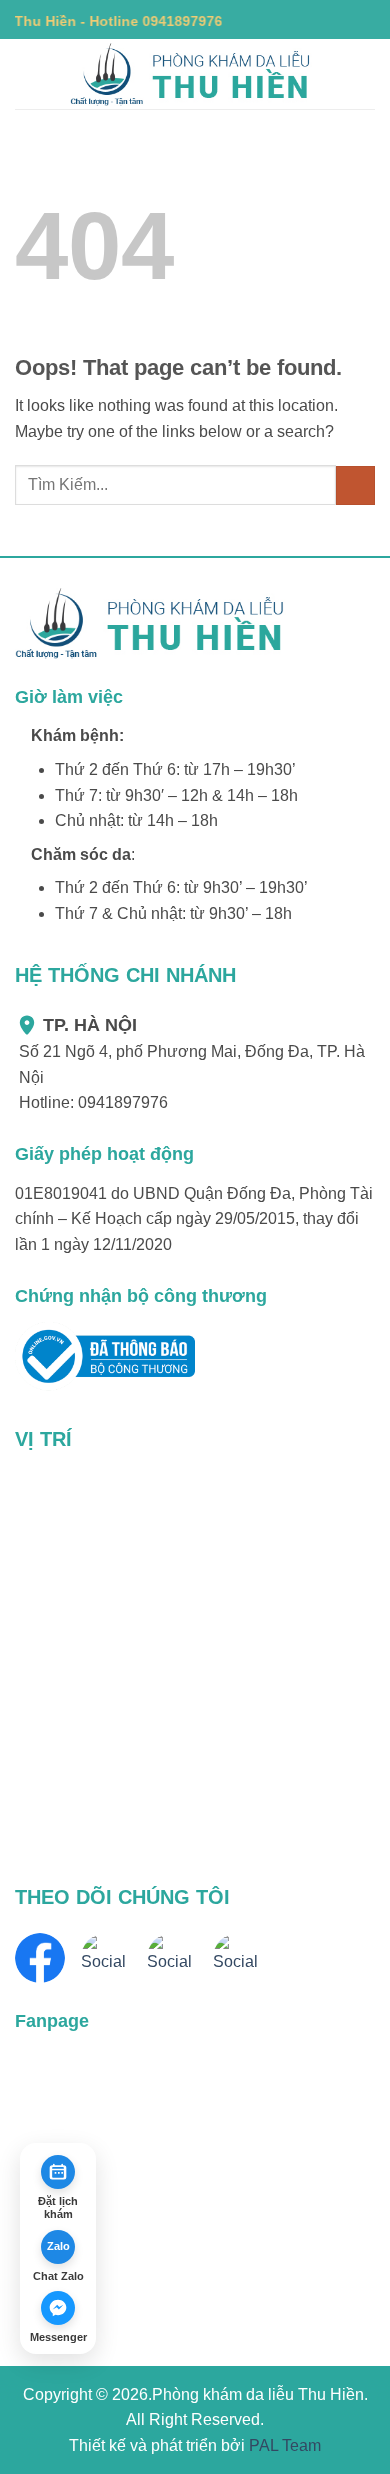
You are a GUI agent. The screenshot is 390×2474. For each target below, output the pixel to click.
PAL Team (285, 2445)
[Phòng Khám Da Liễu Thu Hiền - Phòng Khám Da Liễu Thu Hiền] (195, 74)
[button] (27, 74)
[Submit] (355, 485)
